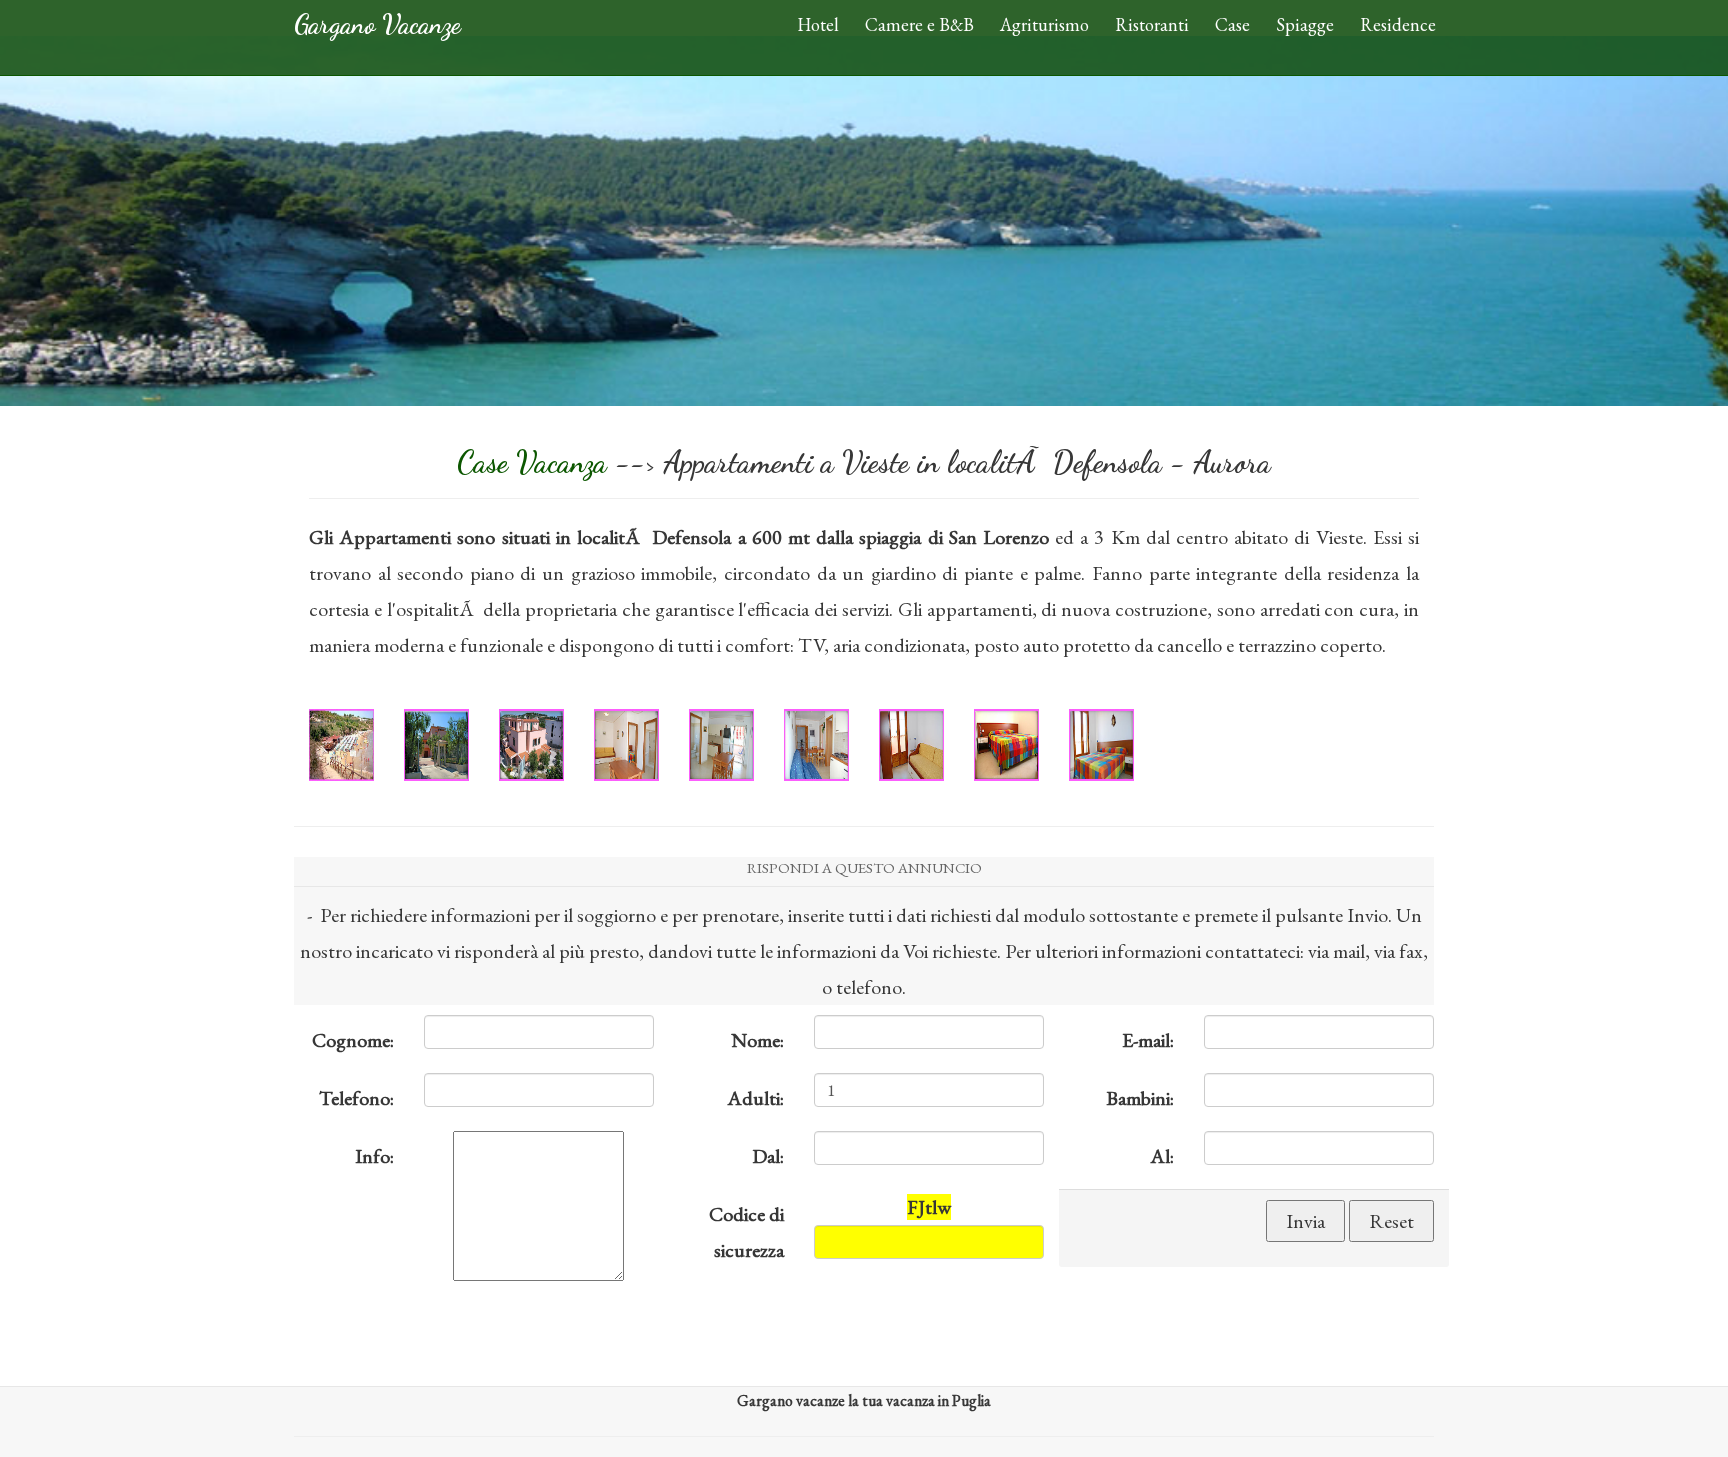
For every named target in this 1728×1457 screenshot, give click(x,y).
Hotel (818, 24)
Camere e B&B (919, 24)
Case (1232, 24)
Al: (1162, 1156)
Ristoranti (1152, 24)
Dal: (768, 1156)
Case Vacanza (536, 462)
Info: (374, 1156)
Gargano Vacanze (377, 24)
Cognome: (353, 1040)
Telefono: (356, 1098)
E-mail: (1148, 1040)
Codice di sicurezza (746, 1232)
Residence (1398, 24)
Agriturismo (1044, 24)
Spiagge (1305, 24)
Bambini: (1140, 1098)
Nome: (757, 1040)
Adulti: (755, 1098)
